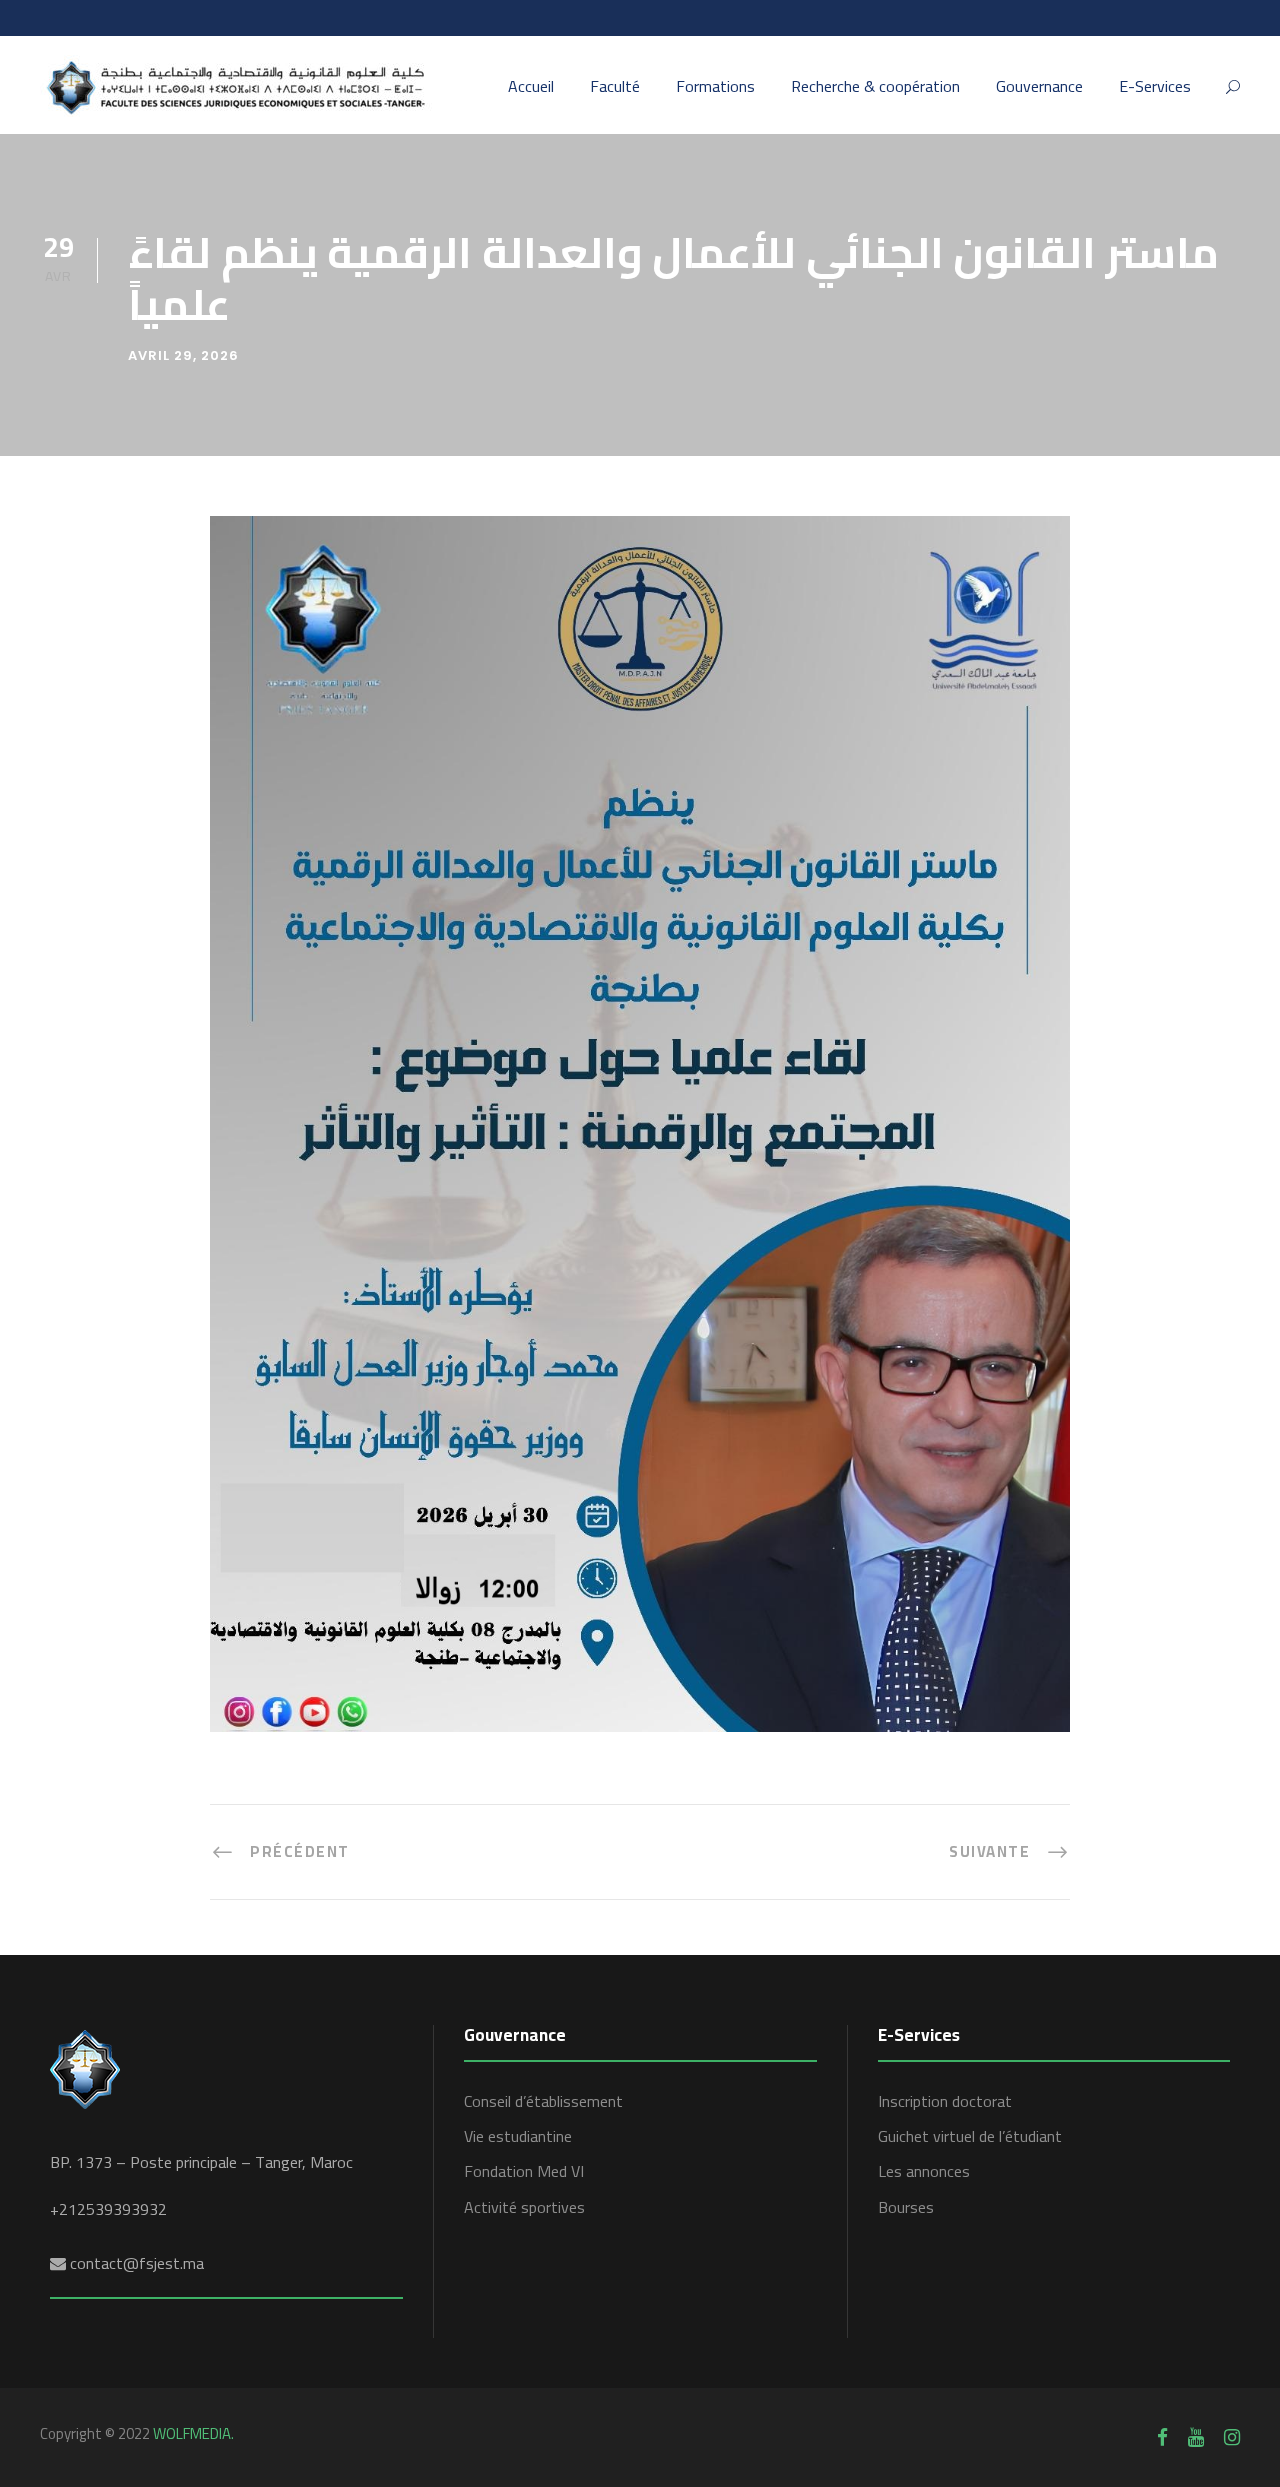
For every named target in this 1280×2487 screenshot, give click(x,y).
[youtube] (1196, 2437)
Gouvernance (1039, 87)
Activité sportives (524, 2207)
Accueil (531, 87)
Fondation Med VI (524, 2171)
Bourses (906, 2207)
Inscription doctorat (945, 2101)
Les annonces (924, 2171)
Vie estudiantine (518, 2136)
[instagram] (1232, 2437)
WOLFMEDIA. (193, 2433)
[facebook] (1162, 2437)
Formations (715, 87)
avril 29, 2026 (183, 355)
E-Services (1155, 87)
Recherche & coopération (875, 87)
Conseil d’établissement (543, 2101)
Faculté (615, 87)
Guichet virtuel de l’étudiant (970, 2136)
